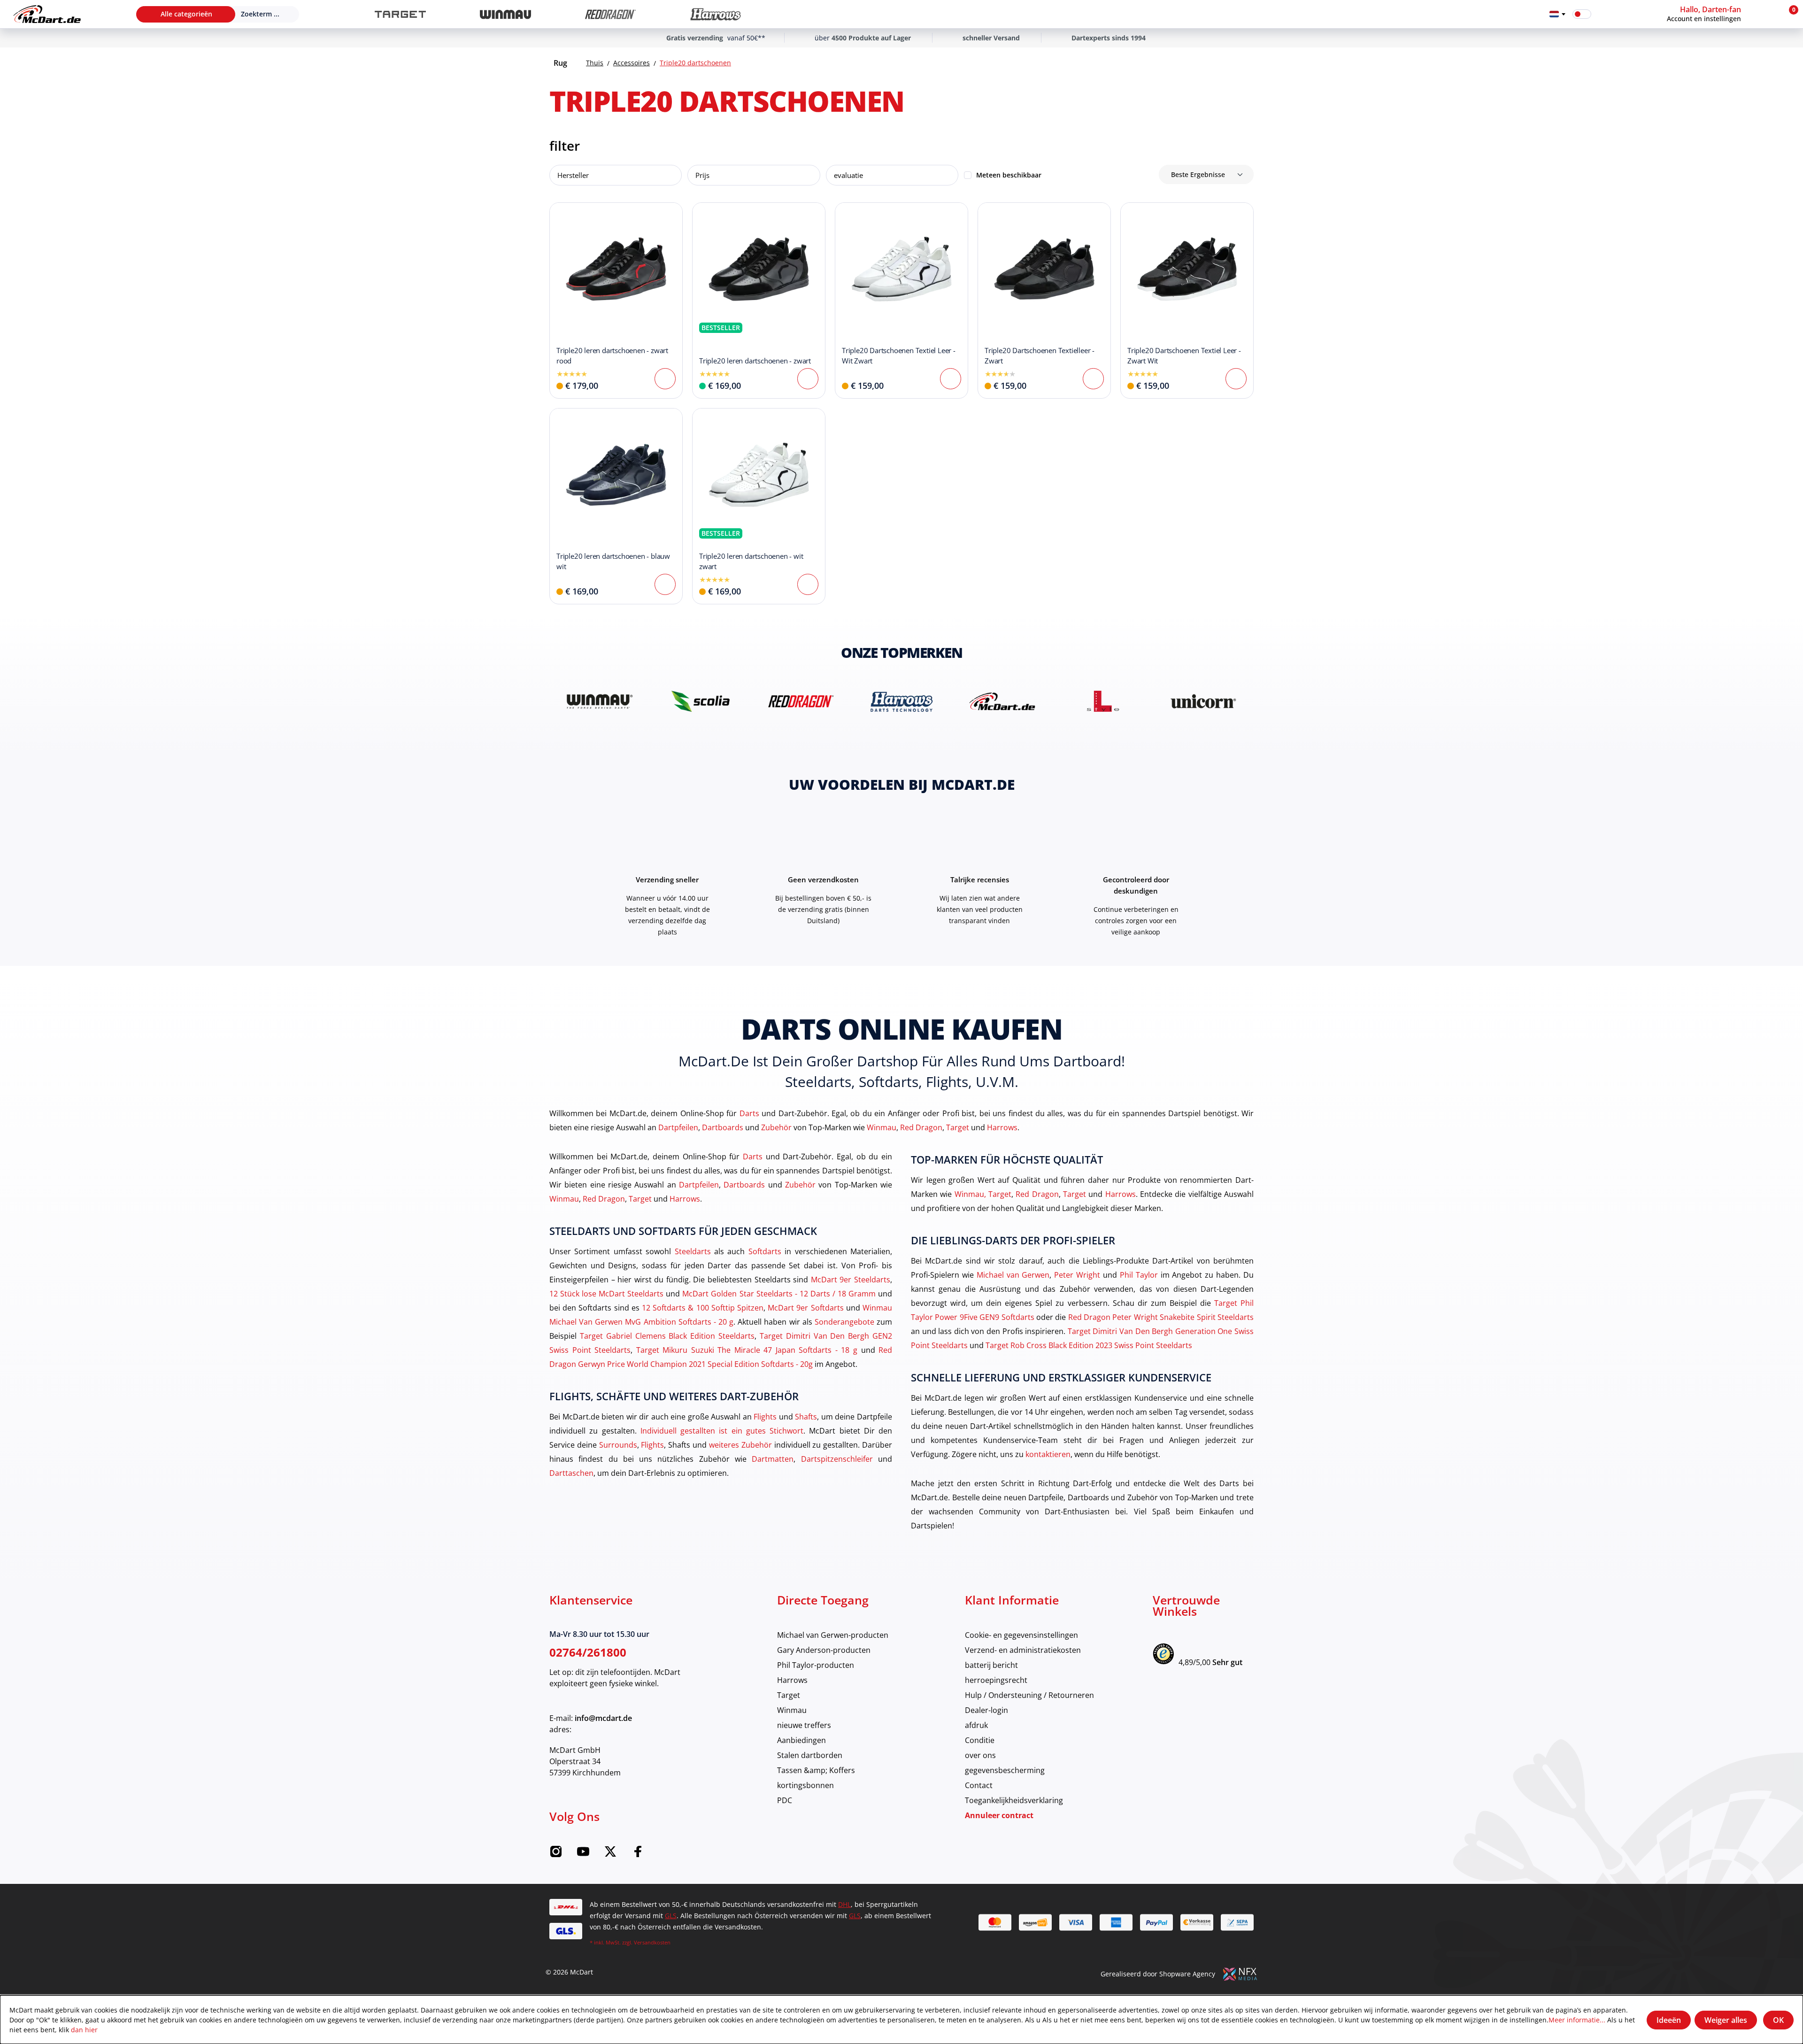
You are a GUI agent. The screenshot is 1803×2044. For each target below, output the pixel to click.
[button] (1722, 14)
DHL (844, 1904)
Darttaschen (571, 1473)
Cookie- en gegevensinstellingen (1021, 1635)
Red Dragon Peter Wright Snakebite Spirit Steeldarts (1161, 1317)
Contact (979, 1785)
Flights (765, 1416)
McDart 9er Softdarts (805, 1307)
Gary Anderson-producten (824, 1650)
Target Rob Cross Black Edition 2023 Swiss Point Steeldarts (1089, 1345)
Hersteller (573, 175)
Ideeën (1669, 2020)
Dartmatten (773, 1459)
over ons (980, 1755)
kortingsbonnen (805, 1785)
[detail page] (665, 379)
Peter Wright (1077, 1275)
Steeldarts (693, 1251)
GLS (671, 1916)
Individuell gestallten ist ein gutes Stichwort (722, 1431)
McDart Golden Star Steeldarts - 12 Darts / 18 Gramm (779, 1293)
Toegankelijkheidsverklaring (1014, 1800)
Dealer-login (986, 1710)
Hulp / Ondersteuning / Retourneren (1029, 1695)
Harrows (1002, 1127)
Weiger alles (1726, 2020)
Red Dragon (921, 1127)
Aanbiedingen (801, 1740)
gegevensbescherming (1005, 1770)
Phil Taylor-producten (816, 1665)
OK (1778, 2020)
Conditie (980, 1740)
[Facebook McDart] (638, 1855)
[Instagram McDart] (556, 1855)
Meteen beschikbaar (1009, 175)
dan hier (84, 2030)
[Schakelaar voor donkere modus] (1582, 14)
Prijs (702, 175)
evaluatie (848, 175)
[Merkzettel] (1604, 14)
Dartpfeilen (678, 1127)
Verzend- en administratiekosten (1023, 1650)
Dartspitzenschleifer (837, 1459)
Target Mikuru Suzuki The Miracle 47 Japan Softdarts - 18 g (747, 1350)
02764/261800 (588, 1652)
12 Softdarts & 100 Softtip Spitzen (703, 1307)
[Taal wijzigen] (1557, 14)
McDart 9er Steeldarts (851, 1279)
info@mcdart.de (603, 1718)
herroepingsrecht (996, 1680)
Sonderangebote (844, 1322)
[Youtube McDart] (583, 1855)
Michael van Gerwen (1013, 1275)
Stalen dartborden (810, 1755)
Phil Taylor (1139, 1275)
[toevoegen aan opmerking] (562, 215)
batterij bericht (991, 1665)
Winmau (882, 1127)
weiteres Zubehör (740, 1445)
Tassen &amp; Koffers (816, 1770)
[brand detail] (600, 701)
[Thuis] (47, 14)
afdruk (976, 1725)
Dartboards (723, 1127)
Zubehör (776, 1127)
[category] (400, 14)
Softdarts (765, 1251)
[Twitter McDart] (610, 1855)
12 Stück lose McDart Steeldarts (606, 1293)
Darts (749, 1113)
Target (958, 1127)
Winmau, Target (983, 1194)
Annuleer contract (999, 1815)
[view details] (616, 301)
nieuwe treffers (804, 1725)
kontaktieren (1048, 1454)
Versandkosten (652, 1942)
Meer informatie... (1577, 2020)
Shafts (806, 1416)
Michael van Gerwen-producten (833, 1635)
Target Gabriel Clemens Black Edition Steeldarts (667, 1336)
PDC (785, 1800)
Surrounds (618, 1445)
